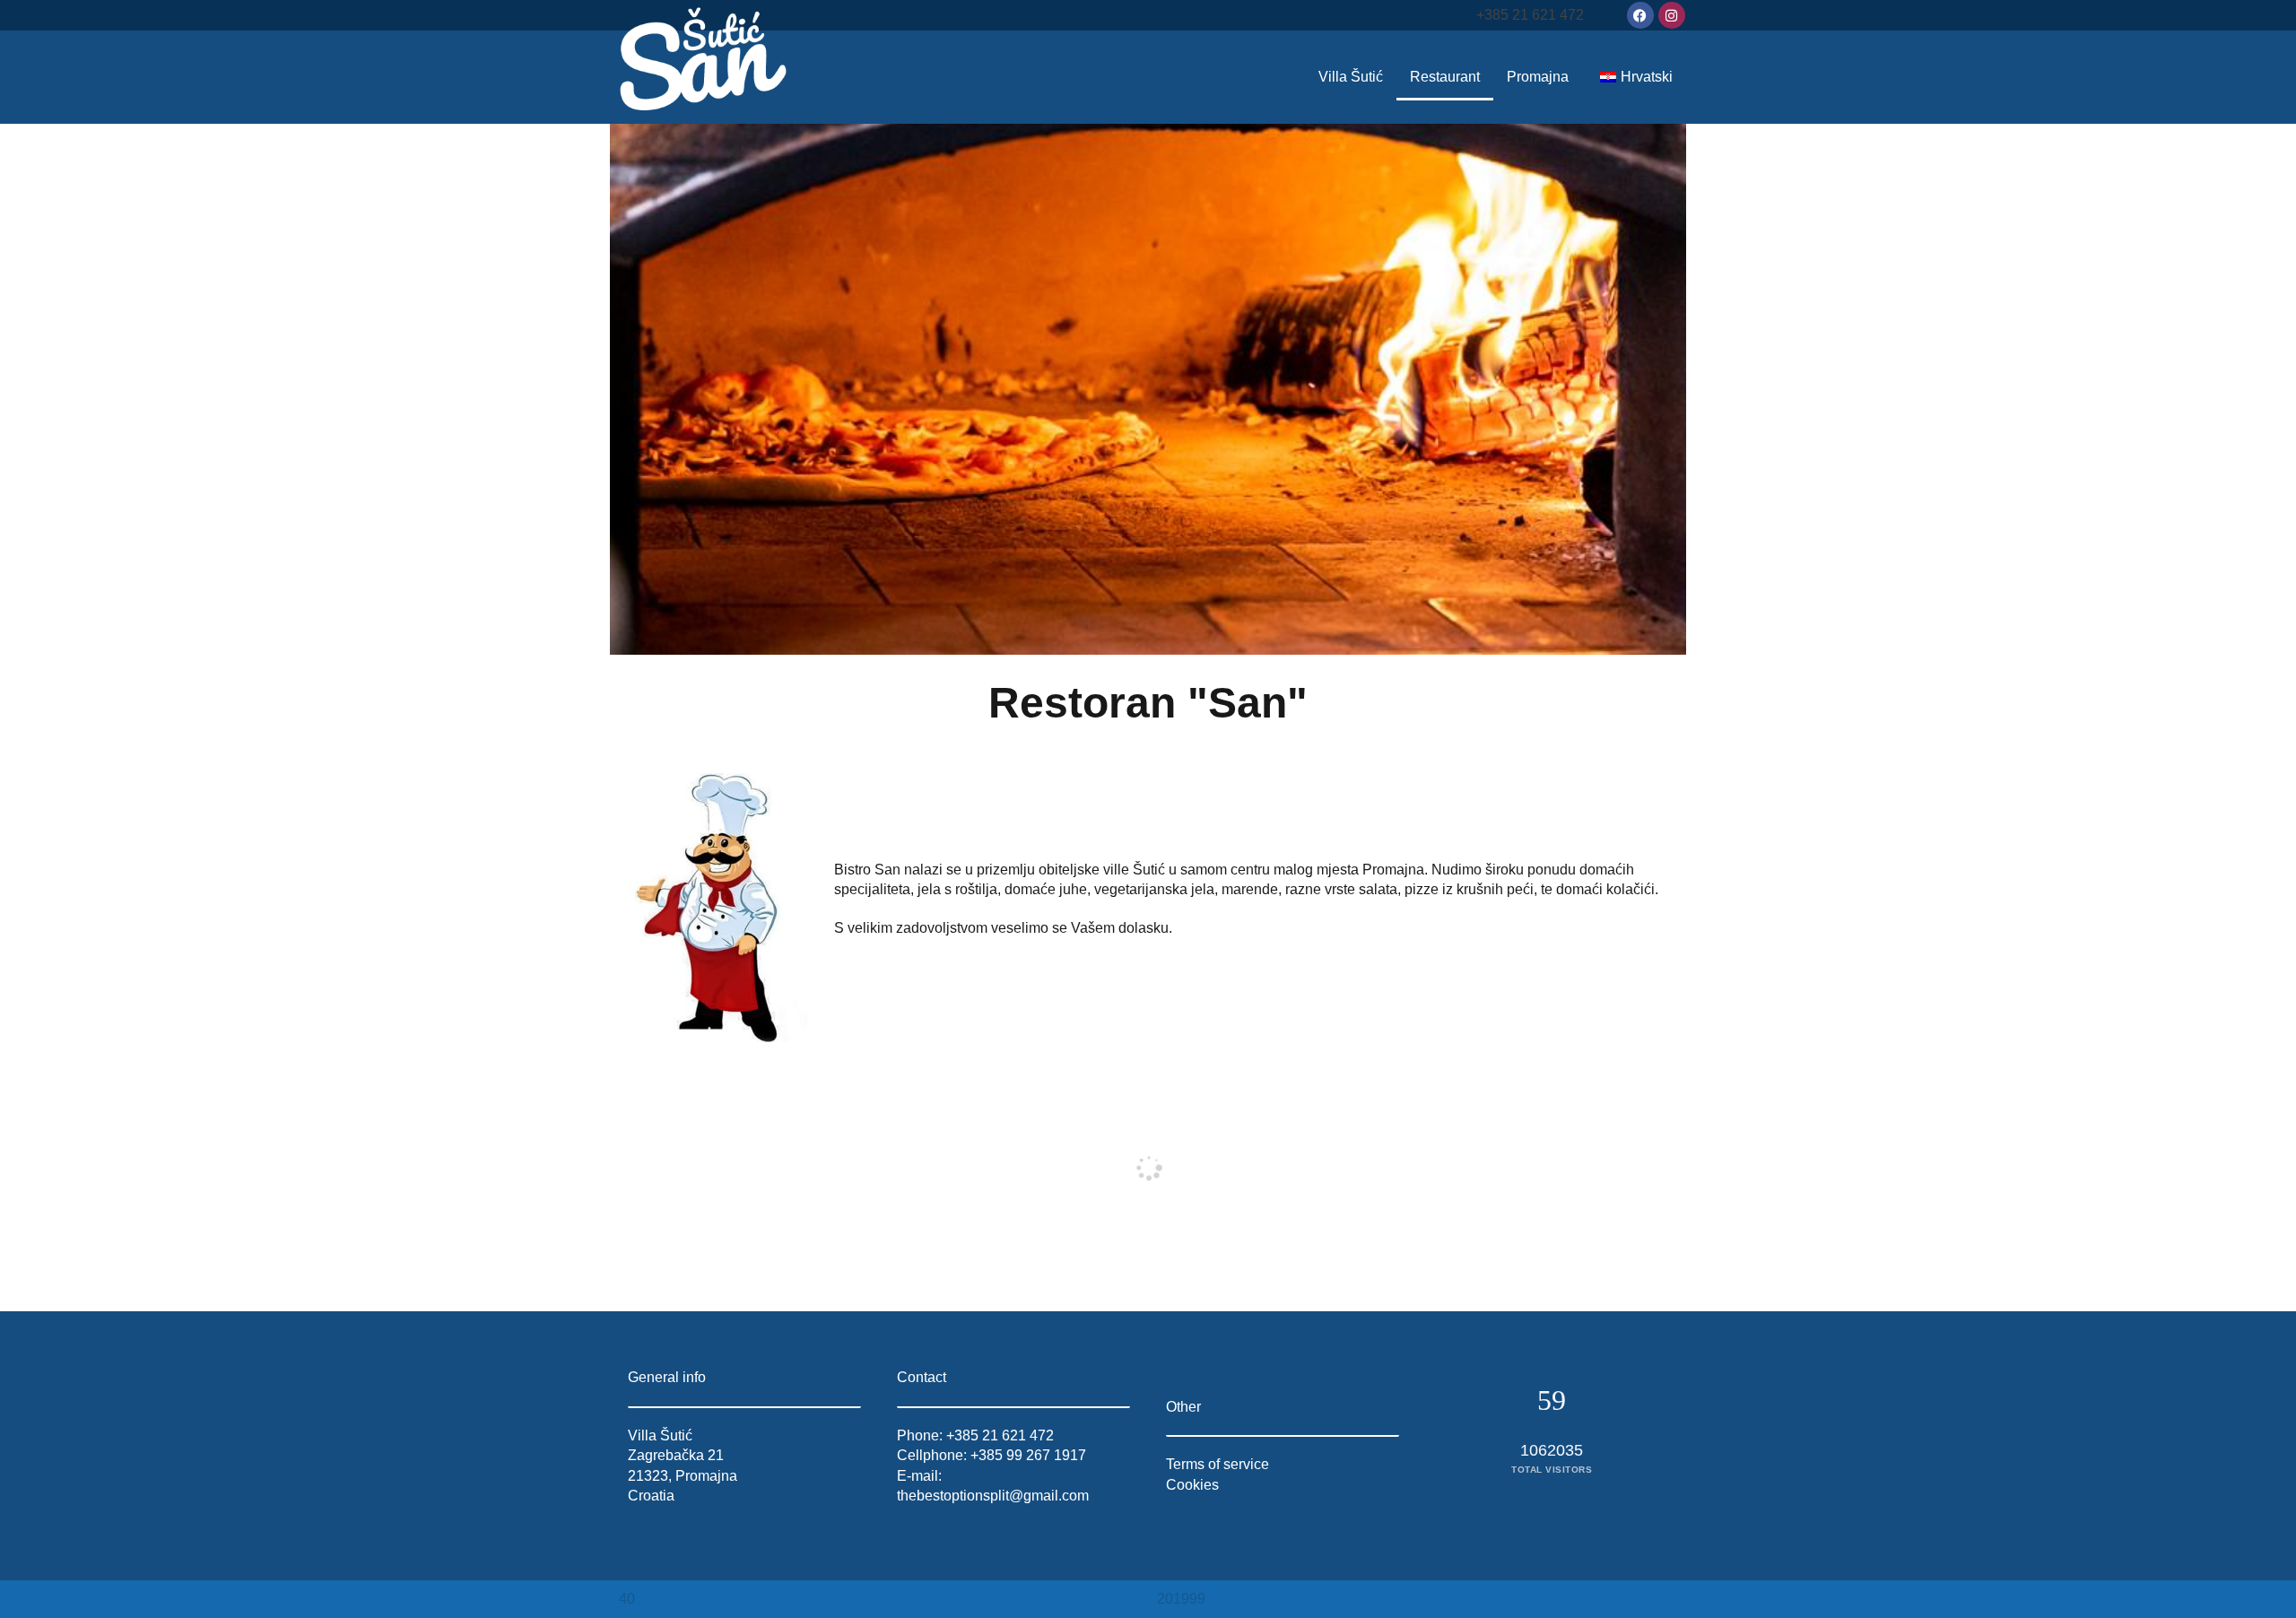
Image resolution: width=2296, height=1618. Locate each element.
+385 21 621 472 (1530, 15)
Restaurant (1445, 77)
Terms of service (1218, 1464)
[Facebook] (1640, 15)
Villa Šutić (1351, 77)
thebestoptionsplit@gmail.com (993, 1496)
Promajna (1538, 77)
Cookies (1192, 1485)
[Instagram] (1672, 15)
